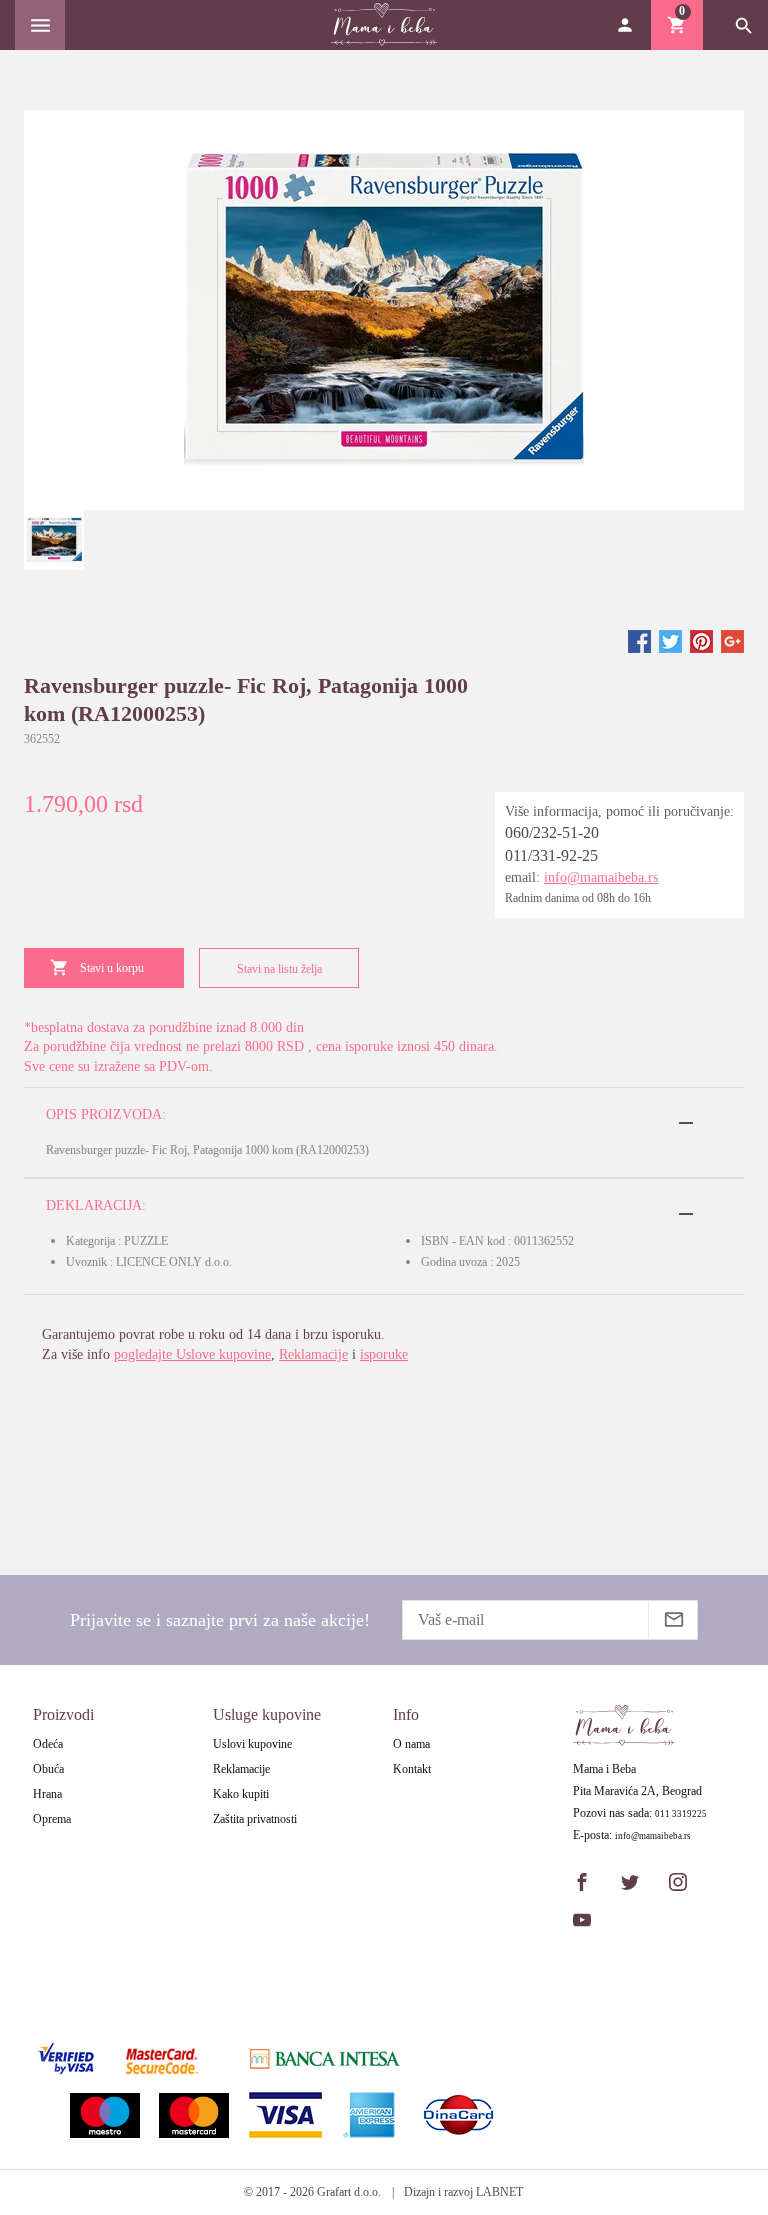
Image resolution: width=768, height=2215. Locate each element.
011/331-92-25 (551, 855)
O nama (411, 1744)
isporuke (384, 1354)
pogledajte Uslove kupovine (192, 1354)
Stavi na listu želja (279, 969)
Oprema (52, 1819)
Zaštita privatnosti (255, 1819)
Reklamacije (313, 1354)
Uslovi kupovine (252, 1744)
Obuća (48, 1769)
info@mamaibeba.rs (601, 877)
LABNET (499, 2192)
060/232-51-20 (552, 832)
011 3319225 (681, 1814)
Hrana (47, 1794)
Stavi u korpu (112, 968)
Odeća (48, 1744)
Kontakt (412, 1769)
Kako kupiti (241, 1794)
